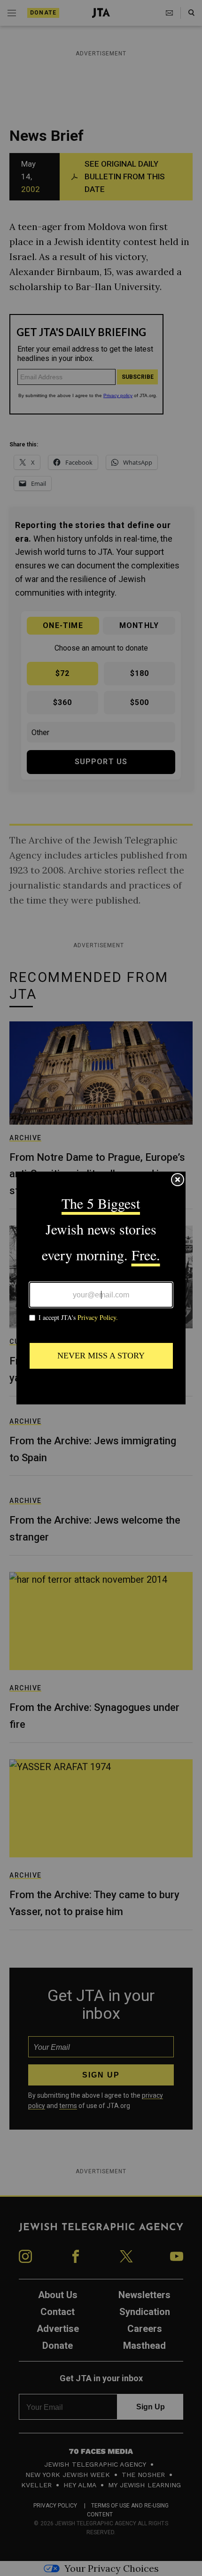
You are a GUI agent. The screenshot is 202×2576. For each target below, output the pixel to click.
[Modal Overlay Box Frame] (101, 1288)
